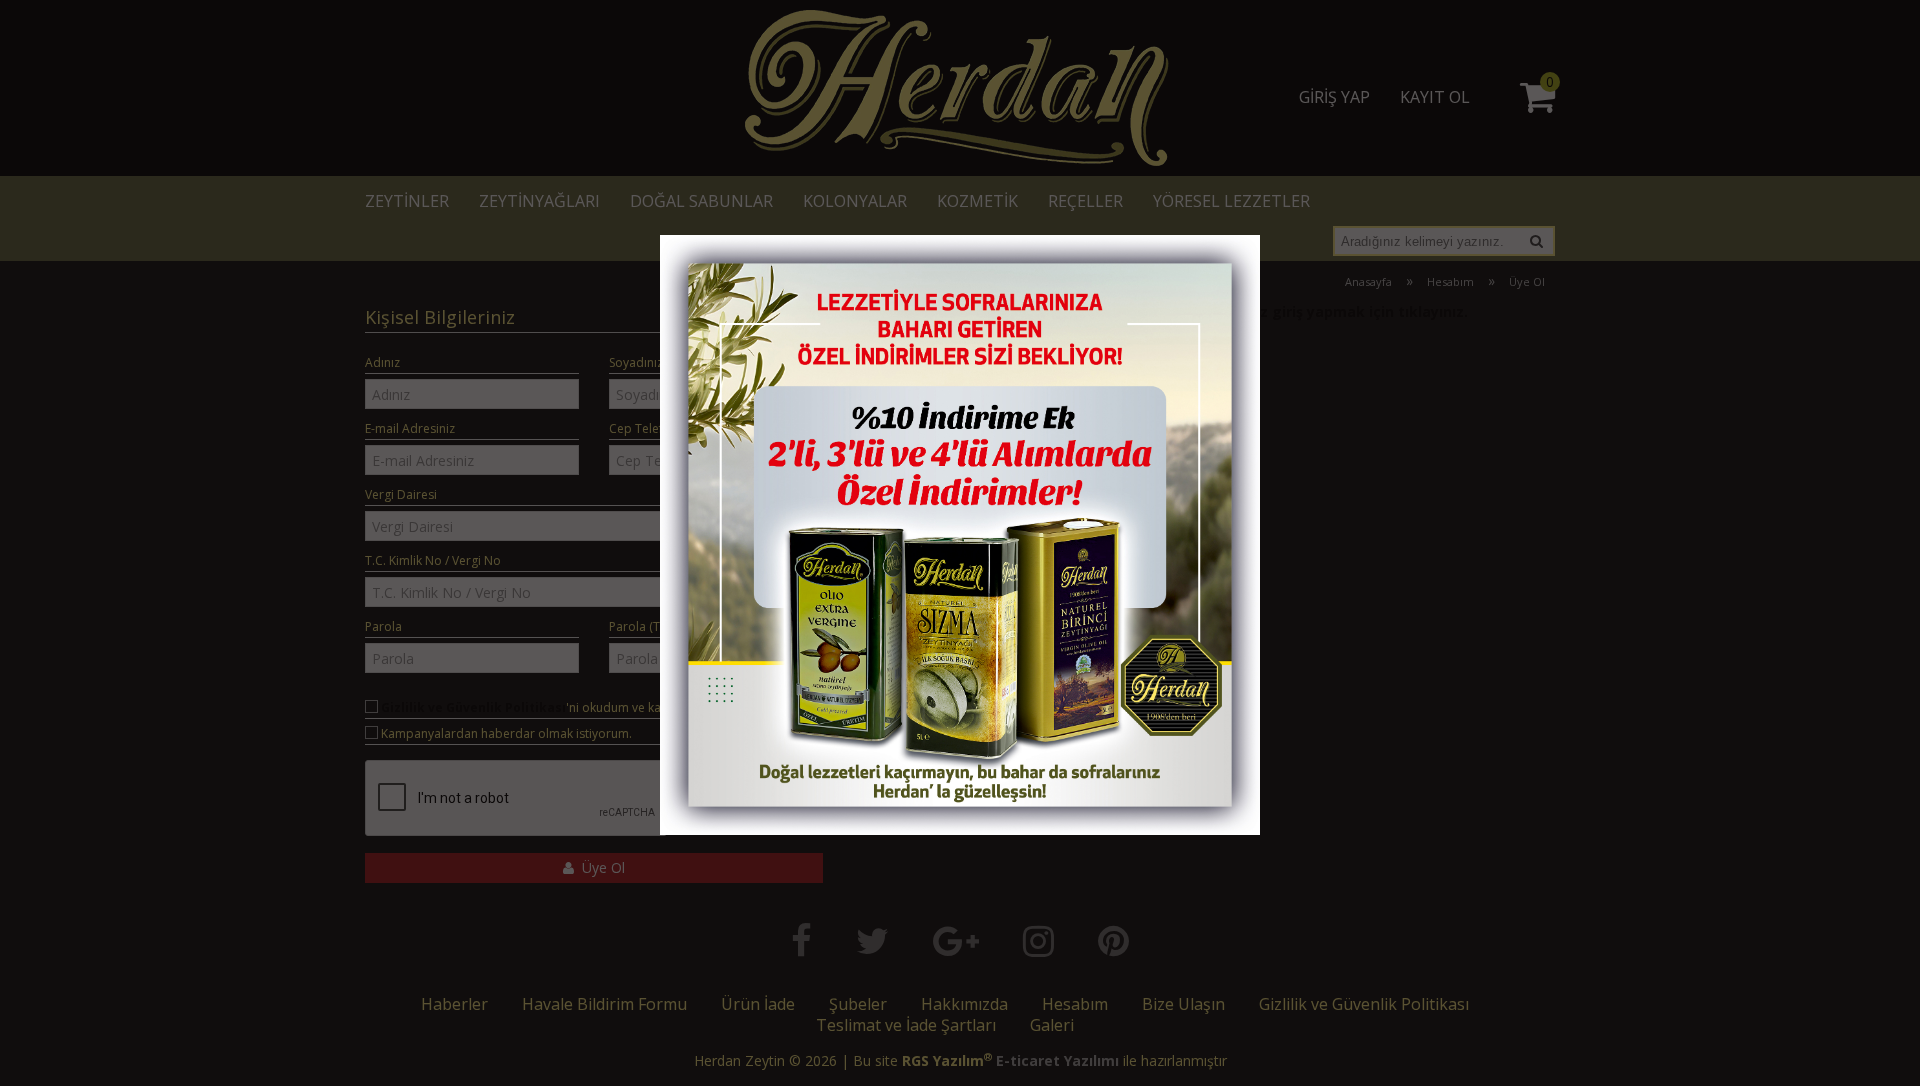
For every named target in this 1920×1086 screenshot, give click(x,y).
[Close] (1225, 256)
